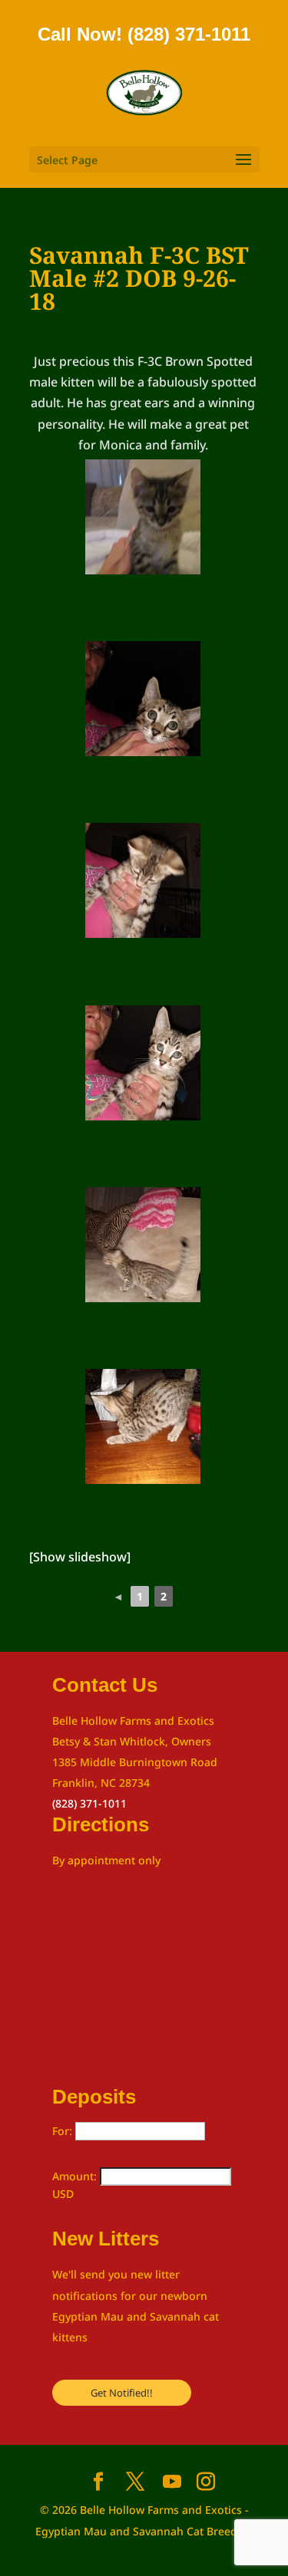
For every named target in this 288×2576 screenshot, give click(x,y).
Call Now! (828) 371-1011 (144, 34)
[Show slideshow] (80, 1557)
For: (64, 2131)
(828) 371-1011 (89, 1803)
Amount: (76, 2176)
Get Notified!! (122, 2393)
